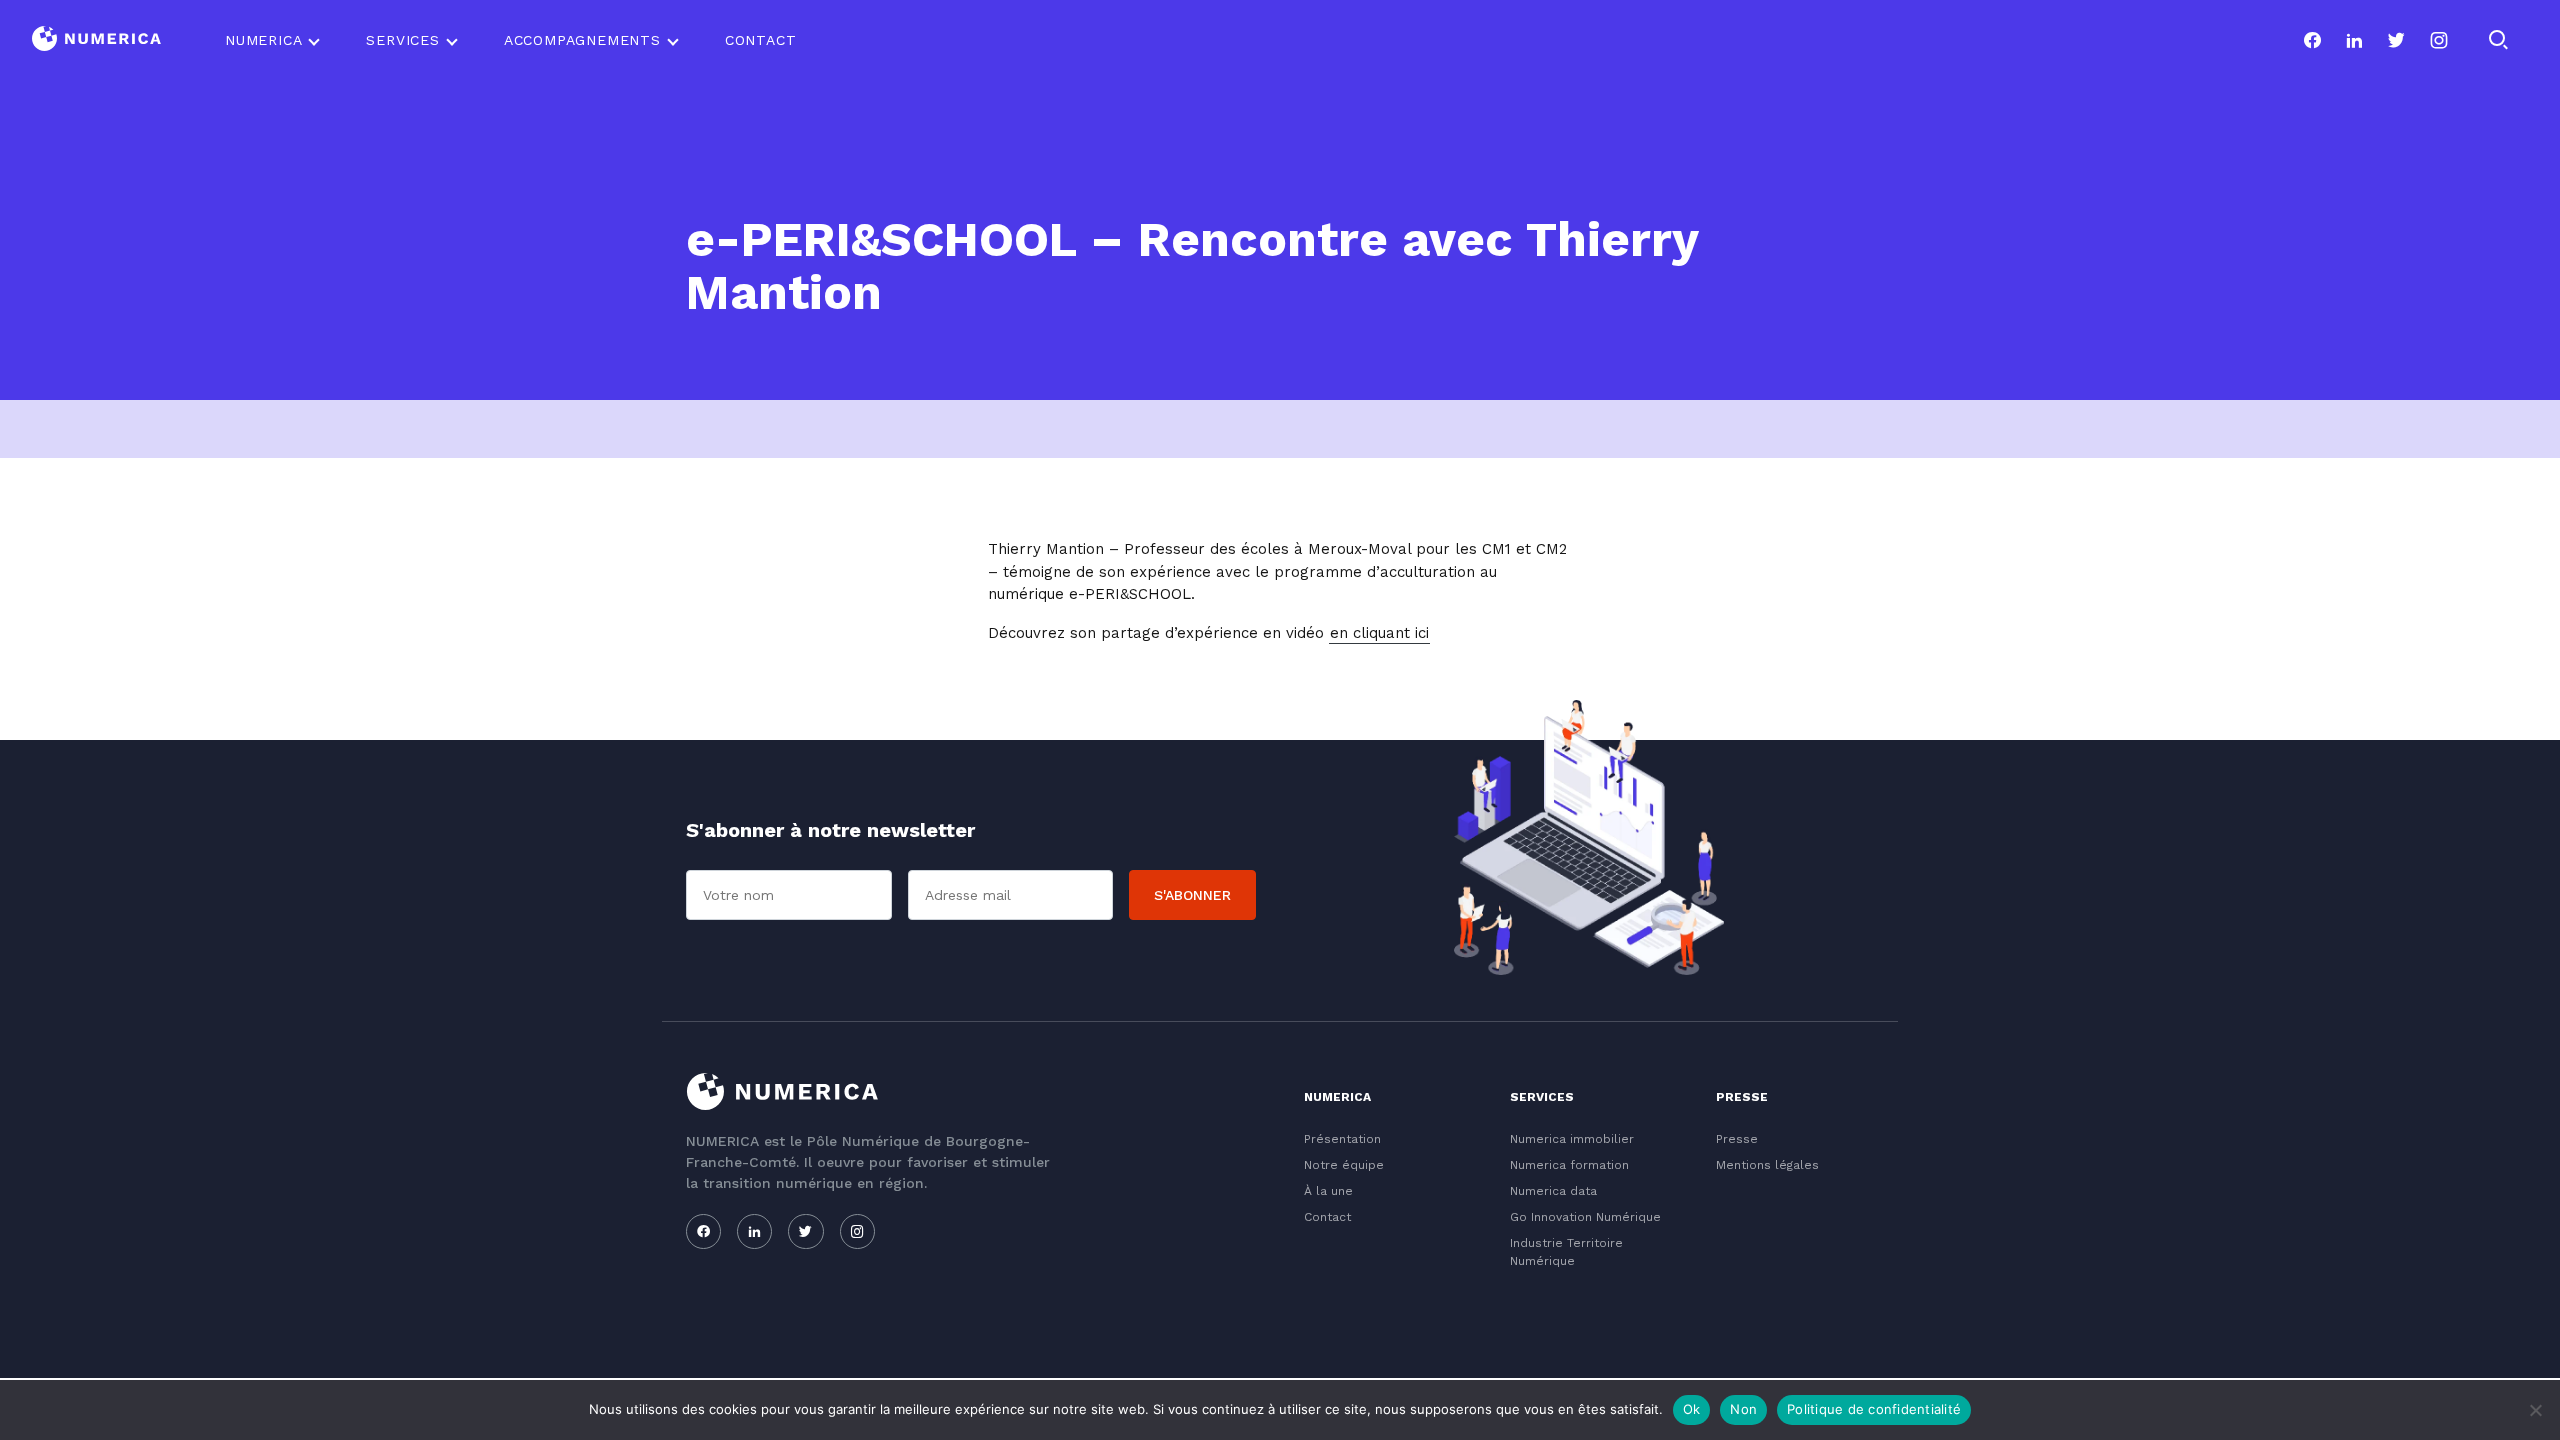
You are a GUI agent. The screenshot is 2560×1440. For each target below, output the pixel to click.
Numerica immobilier (1572, 1139)
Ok (1692, 1409)
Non (1743, 1409)
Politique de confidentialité (1874, 1409)
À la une (1328, 1191)
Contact (761, 40)
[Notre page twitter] (2396, 40)
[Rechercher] (2498, 40)
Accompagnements (582, 40)
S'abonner (1192, 895)
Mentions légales (1767, 1165)
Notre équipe (1344, 1165)
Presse (1737, 1139)
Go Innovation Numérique (1585, 1217)
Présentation (1342, 1139)
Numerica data (1553, 1191)
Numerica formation (1569, 1165)
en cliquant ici (1379, 633)
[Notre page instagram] (2439, 40)
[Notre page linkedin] (2354, 40)
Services (402, 40)
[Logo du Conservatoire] (96, 40)
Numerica (263, 40)
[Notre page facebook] (2312, 40)
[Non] (2535, 1410)
